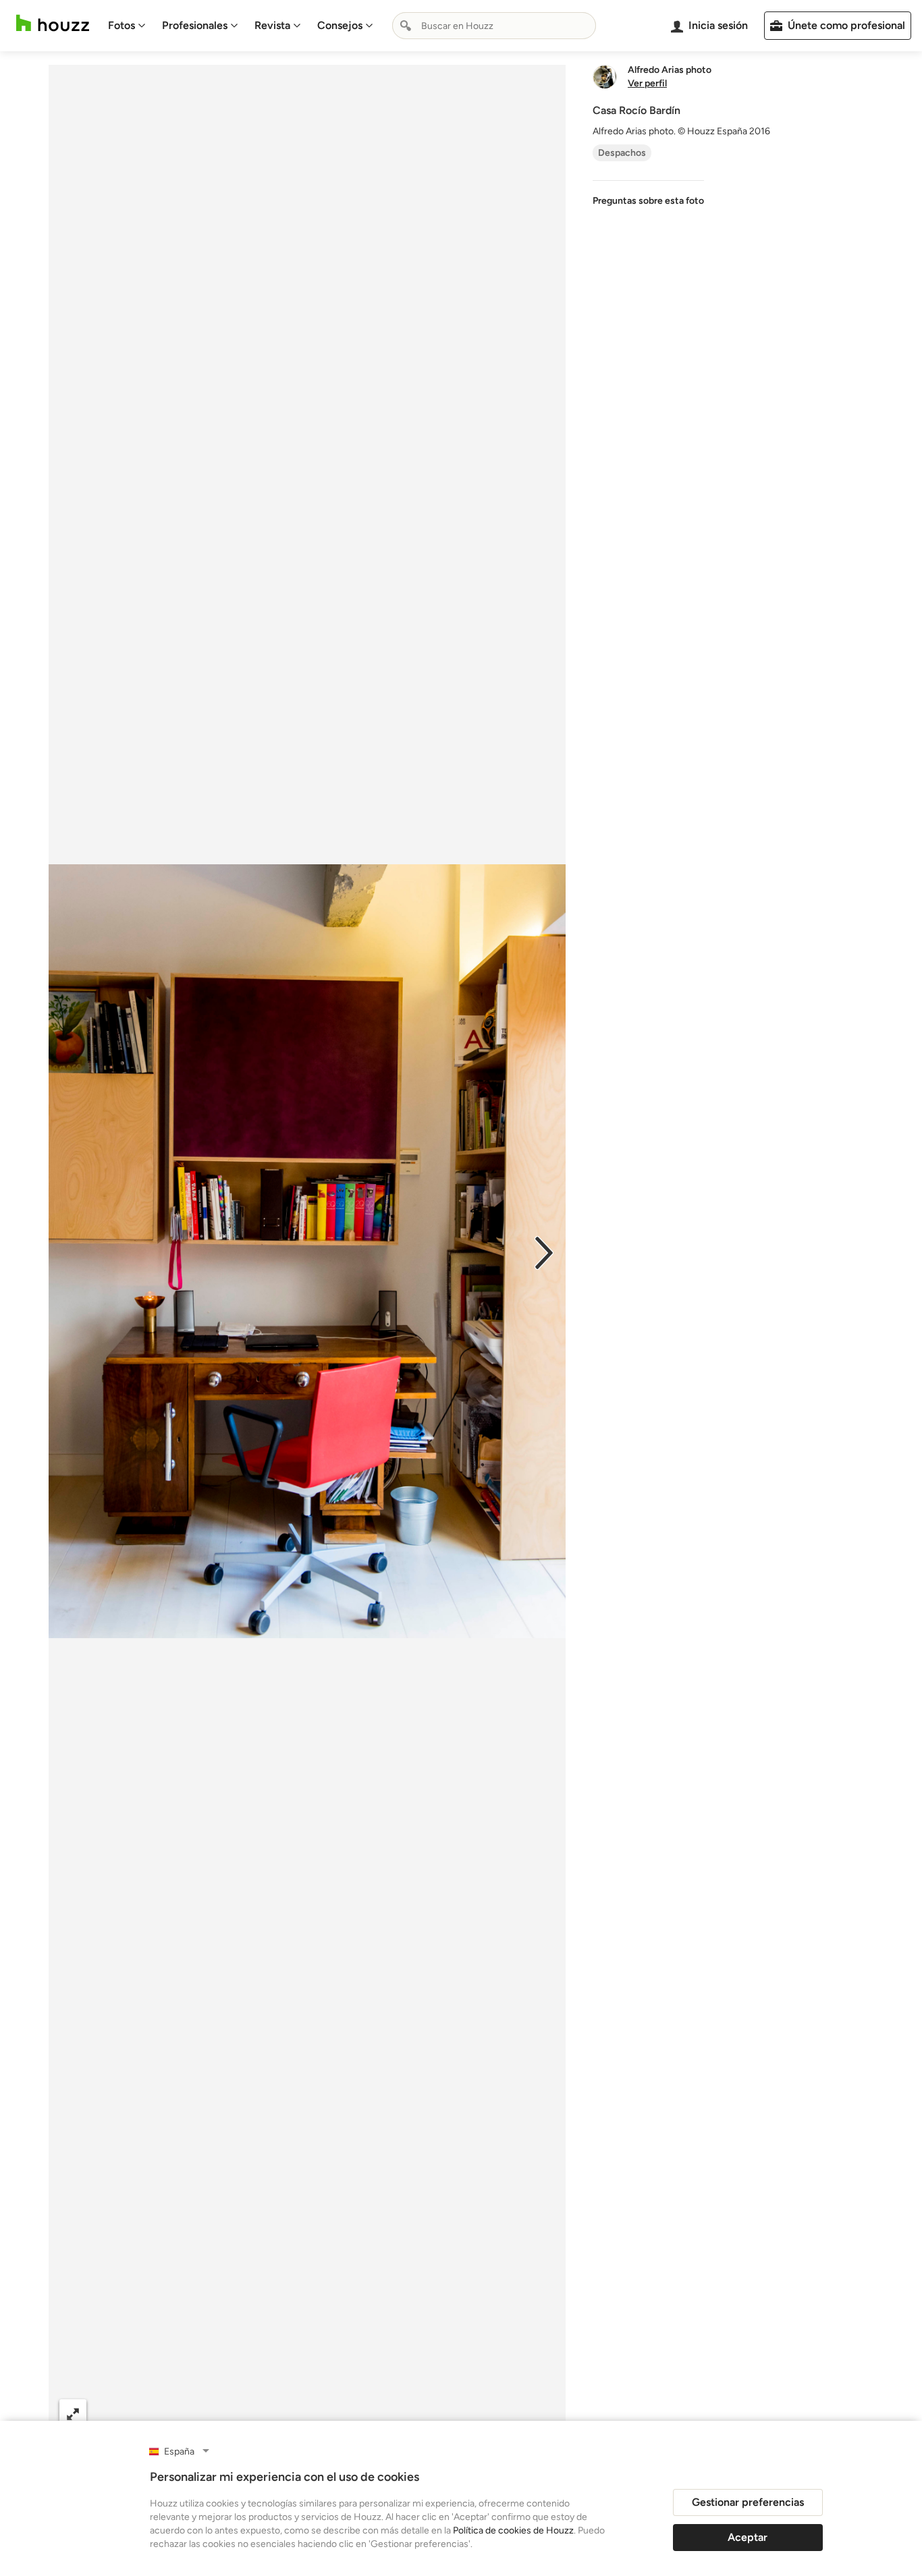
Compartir (274, 2413)
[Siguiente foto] (544, 1252)
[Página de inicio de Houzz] (53, 23)
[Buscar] (406, 26)
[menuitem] (127, 26)
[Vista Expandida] (73, 2413)
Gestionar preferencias (748, 2502)
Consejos (340, 25)
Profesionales (195, 25)
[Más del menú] (541, 2413)
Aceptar (748, 2537)
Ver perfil (647, 84)
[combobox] (494, 26)
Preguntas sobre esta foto (648, 201)
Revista (272, 25)
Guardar (362, 2413)
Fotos (121, 25)
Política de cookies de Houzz (513, 2530)
